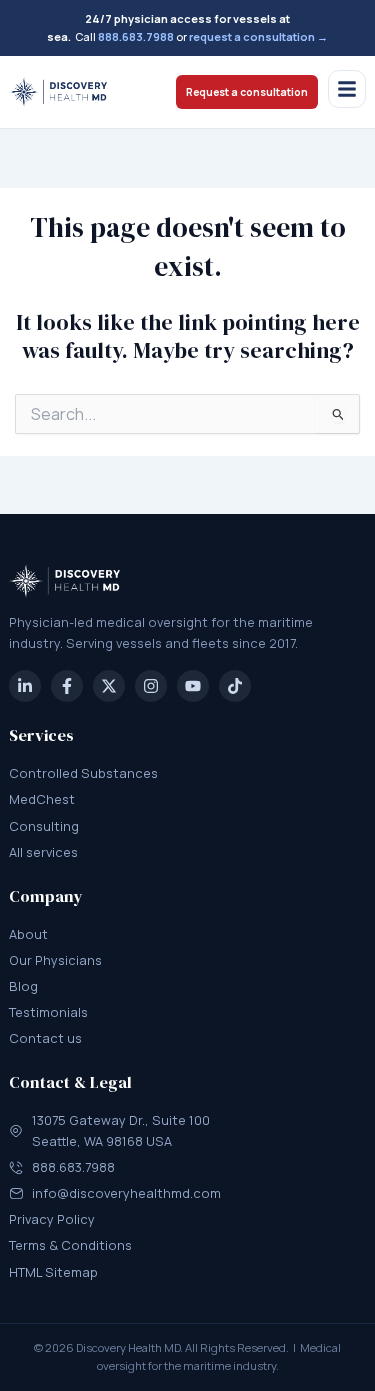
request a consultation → (258, 36)
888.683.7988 (136, 36)
